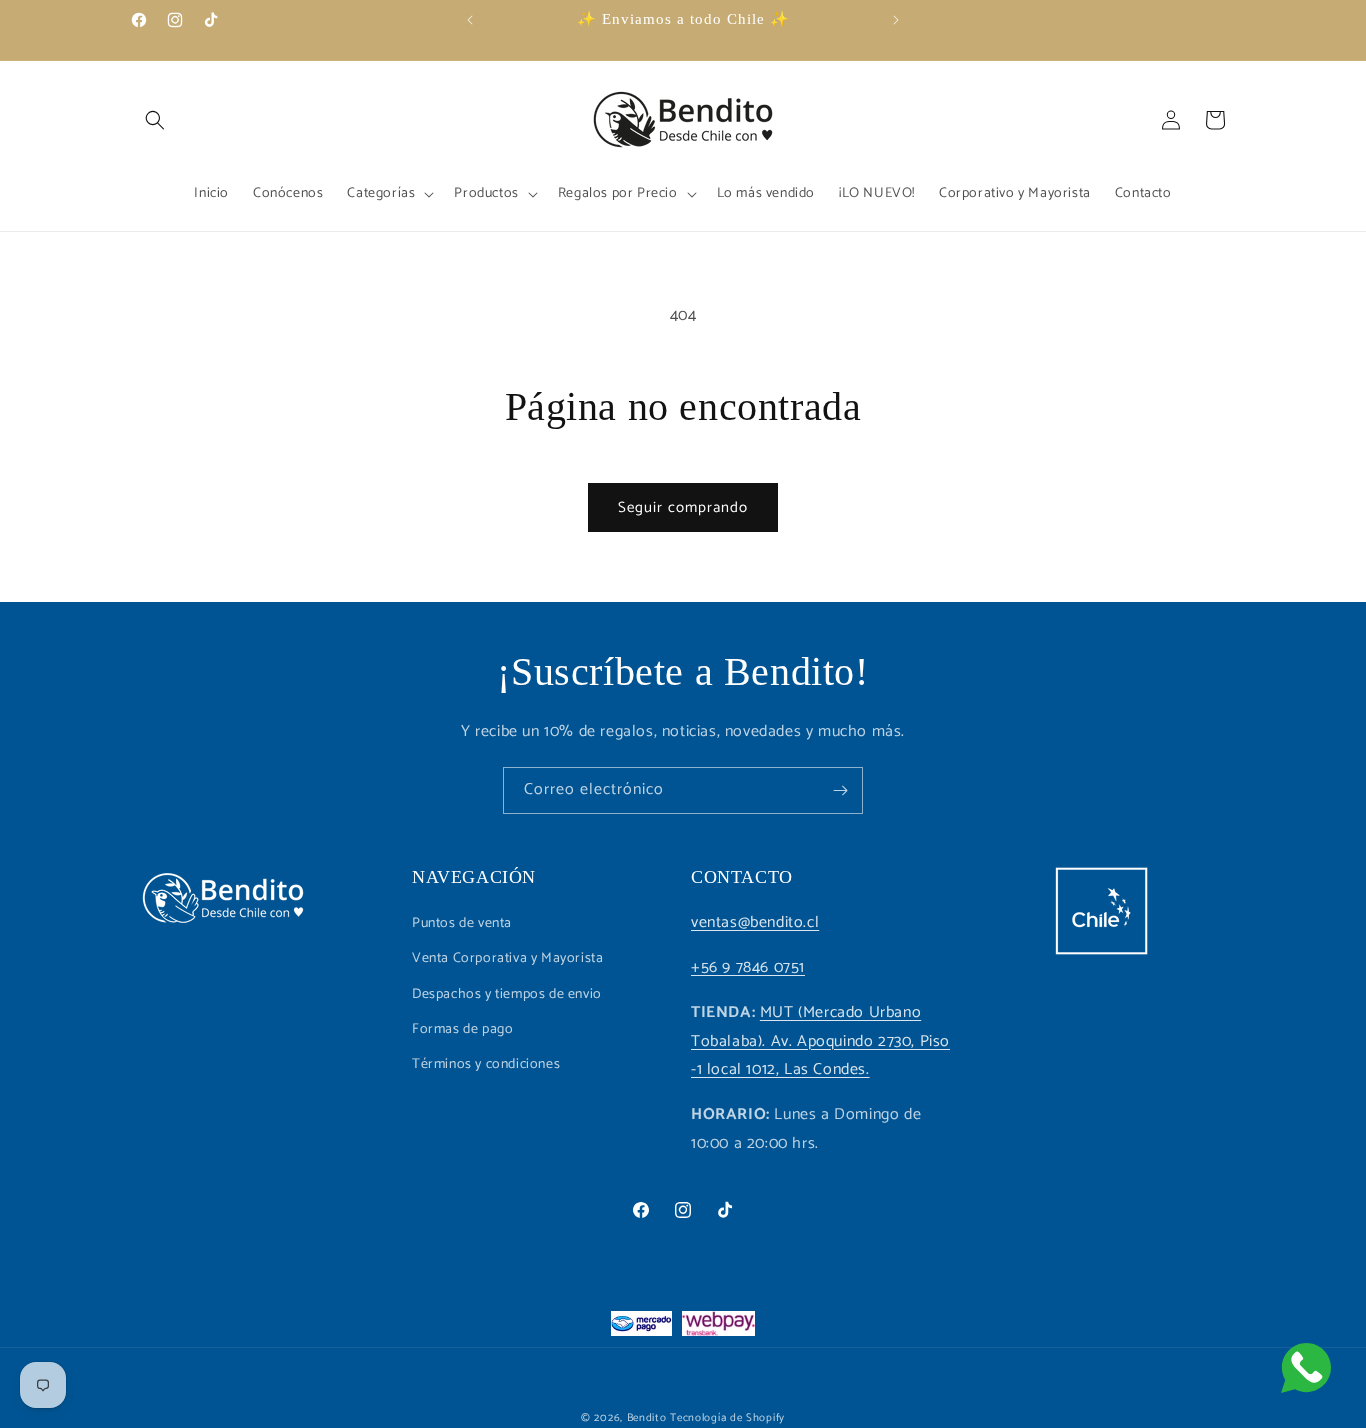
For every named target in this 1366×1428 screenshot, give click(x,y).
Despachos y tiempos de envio (507, 994)
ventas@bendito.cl (755, 922)
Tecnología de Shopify (727, 1418)
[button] (155, 120)
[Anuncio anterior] (470, 20)
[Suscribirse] (840, 790)
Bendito (647, 1418)
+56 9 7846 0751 (748, 967)
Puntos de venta (462, 923)
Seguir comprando (683, 507)
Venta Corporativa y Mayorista (507, 958)
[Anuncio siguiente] (896, 20)
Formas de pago (462, 1029)
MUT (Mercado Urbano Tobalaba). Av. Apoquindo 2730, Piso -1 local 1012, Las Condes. (820, 1041)
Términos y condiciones (486, 1064)
